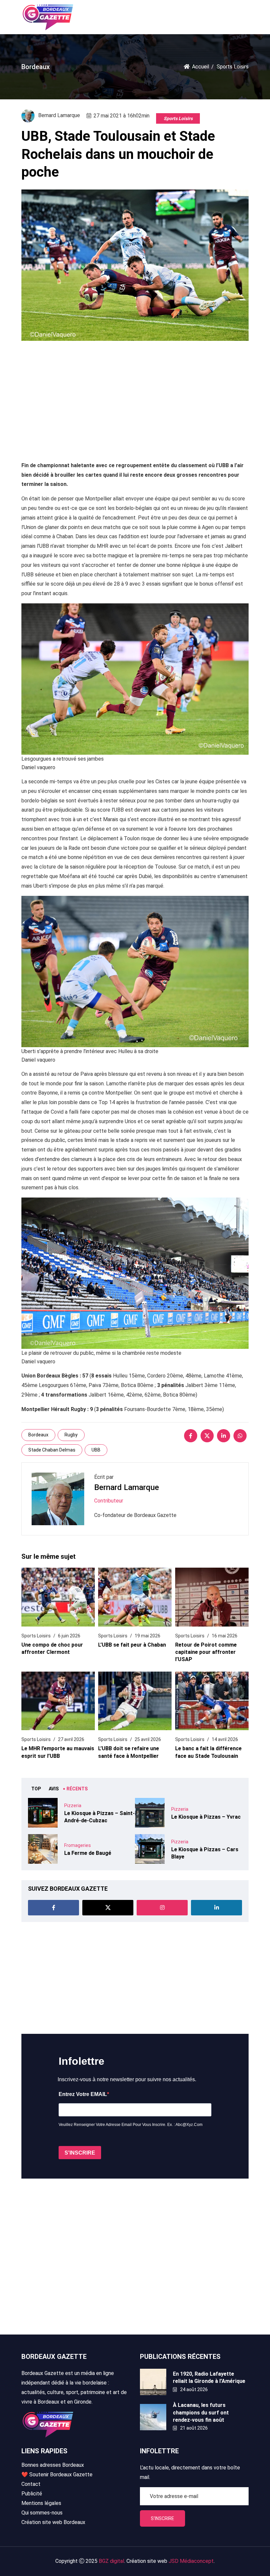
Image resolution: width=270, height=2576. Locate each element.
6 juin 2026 (69, 1636)
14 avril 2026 (225, 1739)
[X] (207, 1436)
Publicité (32, 2494)
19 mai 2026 (148, 1636)
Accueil (201, 67)
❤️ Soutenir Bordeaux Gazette (57, 2475)
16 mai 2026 (225, 1636)
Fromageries (78, 1845)
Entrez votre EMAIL (83, 2094)
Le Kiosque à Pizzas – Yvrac (206, 1817)
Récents (77, 1789)
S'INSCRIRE (80, 2153)
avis (54, 1789)
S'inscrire (162, 2518)
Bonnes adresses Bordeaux (53, 2465)
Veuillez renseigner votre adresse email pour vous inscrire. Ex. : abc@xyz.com (131, 2125)
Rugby (71, 1435)
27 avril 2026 (71, 1739)
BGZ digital (111, 2561)
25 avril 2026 (148, 1739)
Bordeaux (38, 1435)
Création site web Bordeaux (53, 2522)
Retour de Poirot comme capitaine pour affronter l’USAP (206, 1652)
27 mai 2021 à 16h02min (121, 116)
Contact (31, 2484)
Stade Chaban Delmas (52, 1450)
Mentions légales (41, 2503)
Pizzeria (73, 1806)
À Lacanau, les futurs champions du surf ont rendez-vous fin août (201, 2412)
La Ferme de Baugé (88, 1853)
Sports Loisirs (178, 118)
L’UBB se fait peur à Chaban (132, 1645)
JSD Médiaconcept (191, 2561)
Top (36, 1789)
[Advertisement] (135, 397)
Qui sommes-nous (42, 2513)
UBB (96, 1450)
